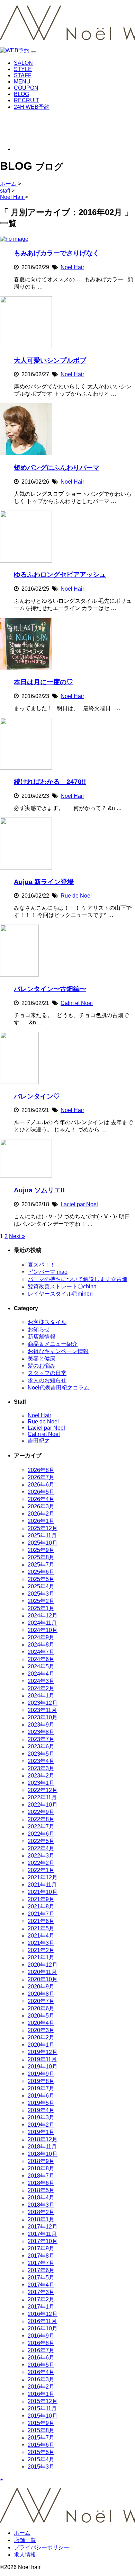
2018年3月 (41, 2205)
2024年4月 (41, 1674)
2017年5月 (41, 2278)
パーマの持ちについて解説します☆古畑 (78, 1279)
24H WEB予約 (32, 107)
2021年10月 (43, 1892)
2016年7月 (41, 2350)
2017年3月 (41, 2292)
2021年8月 (41, 1907)
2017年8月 (41, 2256)
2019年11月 (42, 2059)
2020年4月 (41, 2023)
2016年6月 (41, 2358)
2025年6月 (41, 1572)
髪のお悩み (42, 1366)
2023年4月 (41, 1761)
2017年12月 (43, 2227)
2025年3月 (41, 1594)
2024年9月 (41, 1637)
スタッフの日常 (47, 1373)
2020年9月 (41, 1987)
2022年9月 (41, 1812)
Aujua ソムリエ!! (39, 1190)
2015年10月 (43, 2416)
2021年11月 (42, 1885)
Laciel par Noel (79, 1204)
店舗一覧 (25, 2540)
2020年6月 (41, 2008)
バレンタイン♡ (37, 1096)
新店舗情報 (42, 1337)
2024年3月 (41, 1681)
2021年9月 (41, 1899)
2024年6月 (41, 1659)
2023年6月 (41, 1746)
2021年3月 (41, 1943)
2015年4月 (41, 2459)
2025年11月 (42, 1536)
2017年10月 (43, 2241)
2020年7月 (41, 2001)
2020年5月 (41, 2016)
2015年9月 (41, 2423)
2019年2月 (41, 2125)
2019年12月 (43, 2052)
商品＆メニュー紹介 (53, 1344)
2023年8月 (41, 1732)
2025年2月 (41, 1601)
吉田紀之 (39, 1441)
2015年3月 (41, 2467)
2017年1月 (41, 2307)
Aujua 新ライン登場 (44, 882)
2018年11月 (42, 2147)
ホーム (22, 2533)
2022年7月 (41, 1827)
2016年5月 (41, 2365)
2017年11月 (42, 2234)
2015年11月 (42, 2409)
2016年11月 (42, 2321)
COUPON (26, 88)
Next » (17, 1236)
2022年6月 (41, 1834)
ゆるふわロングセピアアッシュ (60, 575)
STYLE (23, 69)
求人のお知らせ (47, 1380)
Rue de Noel (76, 896)
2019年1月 (41, 2132)
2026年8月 (41, 1470)
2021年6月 (41, 1921)
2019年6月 (41, 2096)
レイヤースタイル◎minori (60, 1294)
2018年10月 (43, 2154)
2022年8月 (41, 1819)
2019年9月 (41, 2074)
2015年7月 (41, 2438)
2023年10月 (43, 1717)
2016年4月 (41, 2372)
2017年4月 (41, 2285)
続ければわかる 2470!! (50, 782)
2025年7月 (41, 1565)
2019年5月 (41, 2103)
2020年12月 (43, 1965)
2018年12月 (43, 2139)
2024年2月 (41, 1688)
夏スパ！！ (42, 1265)
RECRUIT (26, 100)
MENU (22, 82)
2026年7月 (41, 1477)
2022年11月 (42, 1797)
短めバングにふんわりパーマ (57, 467)
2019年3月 (41, 2118)
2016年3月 (41, 2379)
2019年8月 (41, 2081)
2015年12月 (43, 2401)
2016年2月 (41, 2387)
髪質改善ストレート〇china (62, 1286)
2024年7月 (41, 1652)
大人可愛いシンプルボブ (50, 360)
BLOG (21, 94)
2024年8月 (41, 1645)
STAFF (23, 75)
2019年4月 (41, 2110)
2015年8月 (41, 2430)
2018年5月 (41, 2190)
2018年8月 (41, 2168)
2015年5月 (41, 2452)
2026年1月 (41, 1521)
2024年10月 (43, 1630)
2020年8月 (41, 1994)
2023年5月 (41, 1754)
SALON (23, 63)
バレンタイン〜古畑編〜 (50, 989)
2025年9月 (41, 1550)
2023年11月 (42, 1710)
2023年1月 (41, 1783)
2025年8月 (41, 1557)
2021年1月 (41, 1957)
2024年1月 (41, 1696)
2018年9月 (41, 2161)
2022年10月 (43, 1805)
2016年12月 (43, 2314)
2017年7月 (41, 2263)
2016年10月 (43, 2328)
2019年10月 (43, 2067)
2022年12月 (43, 1790)
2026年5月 (41, 1492)
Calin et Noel (77, 1003)
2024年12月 (43, 1616)
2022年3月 (41, 1856)
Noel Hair (72, 267)
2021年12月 (43, 1877)
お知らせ (39, 1329)
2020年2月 (41, 2037)
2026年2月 (41, 1514)
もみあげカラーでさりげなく (57, 253)
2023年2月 (41, 1776)
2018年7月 (41, 2176)
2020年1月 (41, 2045)
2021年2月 (41, 1950)
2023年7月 (41, 1739)
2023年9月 (41, 1725)
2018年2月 (41, 2212)
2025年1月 (41, 1608)
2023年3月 (41, 1768)
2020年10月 (43, 1979)
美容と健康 (42, 1358)
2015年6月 (41, 2445)
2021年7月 (41, 1914)
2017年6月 (41, 2270)
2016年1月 (41, 2394)
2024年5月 (41, 1666)
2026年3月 (41, 1506)
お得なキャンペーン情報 (58, 1351)
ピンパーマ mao (48, 1272)
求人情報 (25, 2555)
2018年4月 (41, 2198)
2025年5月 (41, 1579)
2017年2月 (41, 2299)
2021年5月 (41, 1928)
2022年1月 (41, 1870)
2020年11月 (42, 1972)
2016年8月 (41, 2343)
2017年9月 (41, 2248)
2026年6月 (41, 1485)
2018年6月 (41, 2183)
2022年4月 (41, 1848)
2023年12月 (43, 1703)
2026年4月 (41, 1499)
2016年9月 (41, 2336)
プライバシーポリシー (42, 2547)
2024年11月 (42, 1623)
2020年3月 (41, 2030)
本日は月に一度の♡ (43, 682)
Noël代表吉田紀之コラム (58, 1388)
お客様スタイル (47, 1322)
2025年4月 (41, 1586)
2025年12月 (43, 1528)
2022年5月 (41, 1841)
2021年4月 (41, 1936)
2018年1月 (41, 2219)
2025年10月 (43, 1543)
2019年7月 (41, 2088)
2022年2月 (41, 1863)
